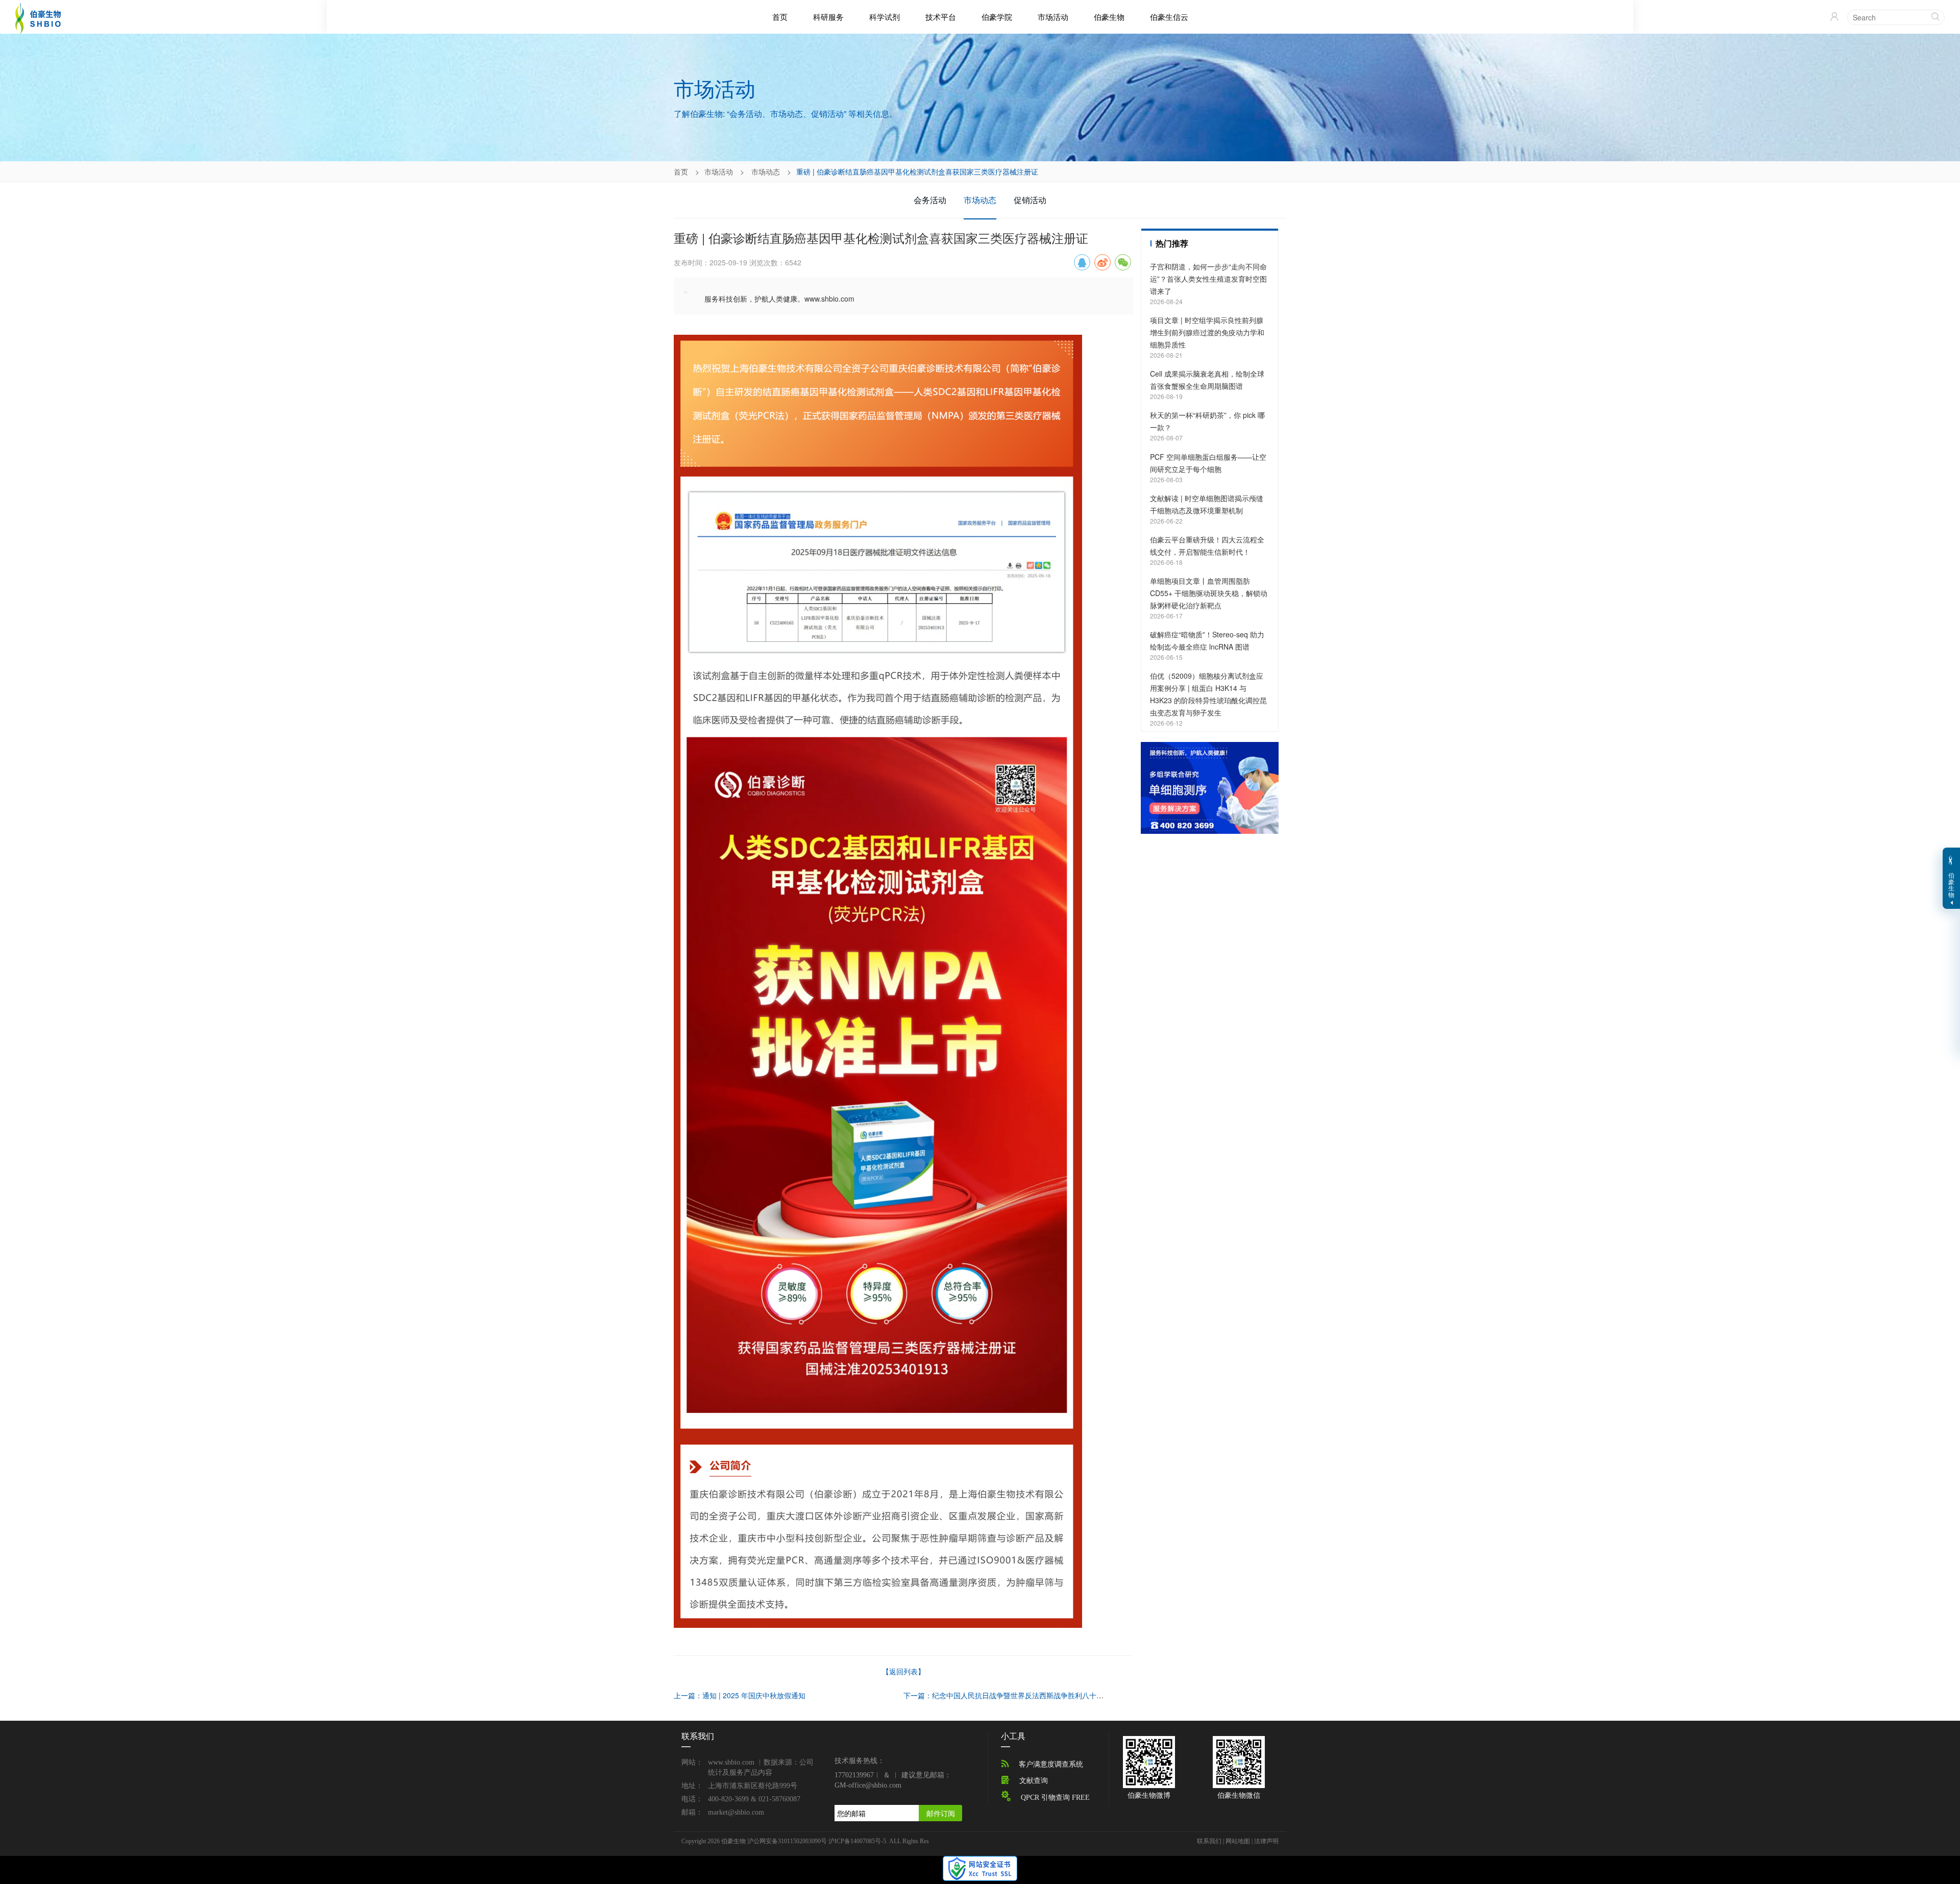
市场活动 (1053, 17)
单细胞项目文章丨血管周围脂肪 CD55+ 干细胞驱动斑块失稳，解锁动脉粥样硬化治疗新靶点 (1209, 593)
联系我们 (1209, 1841)
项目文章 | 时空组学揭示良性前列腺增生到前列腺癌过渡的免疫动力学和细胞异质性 (1207, 332)
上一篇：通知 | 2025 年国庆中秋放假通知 (740, 1695)
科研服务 (828, 17)
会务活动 (930, 200)
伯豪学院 (997, 17)
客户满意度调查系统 (1051, 1764)
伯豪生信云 (1169, 17)
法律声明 (1266, 1841)
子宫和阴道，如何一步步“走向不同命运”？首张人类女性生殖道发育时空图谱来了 (1208, 279)
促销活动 (1030, 200)
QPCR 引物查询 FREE (1055, 1798)
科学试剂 (885, 17)
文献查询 (1034, 1781)
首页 (780, 17)
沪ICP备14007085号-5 (857, 1841)
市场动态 (766, 171)
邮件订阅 (941, 1813)
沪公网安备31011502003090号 (787, 1841)
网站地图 (1238, 1841)
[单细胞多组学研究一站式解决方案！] (1210, 787)
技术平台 (941, 17)
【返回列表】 (903, 1671)
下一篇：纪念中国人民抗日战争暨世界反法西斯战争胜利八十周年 (1007, 1695)
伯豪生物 (1109, 17)
